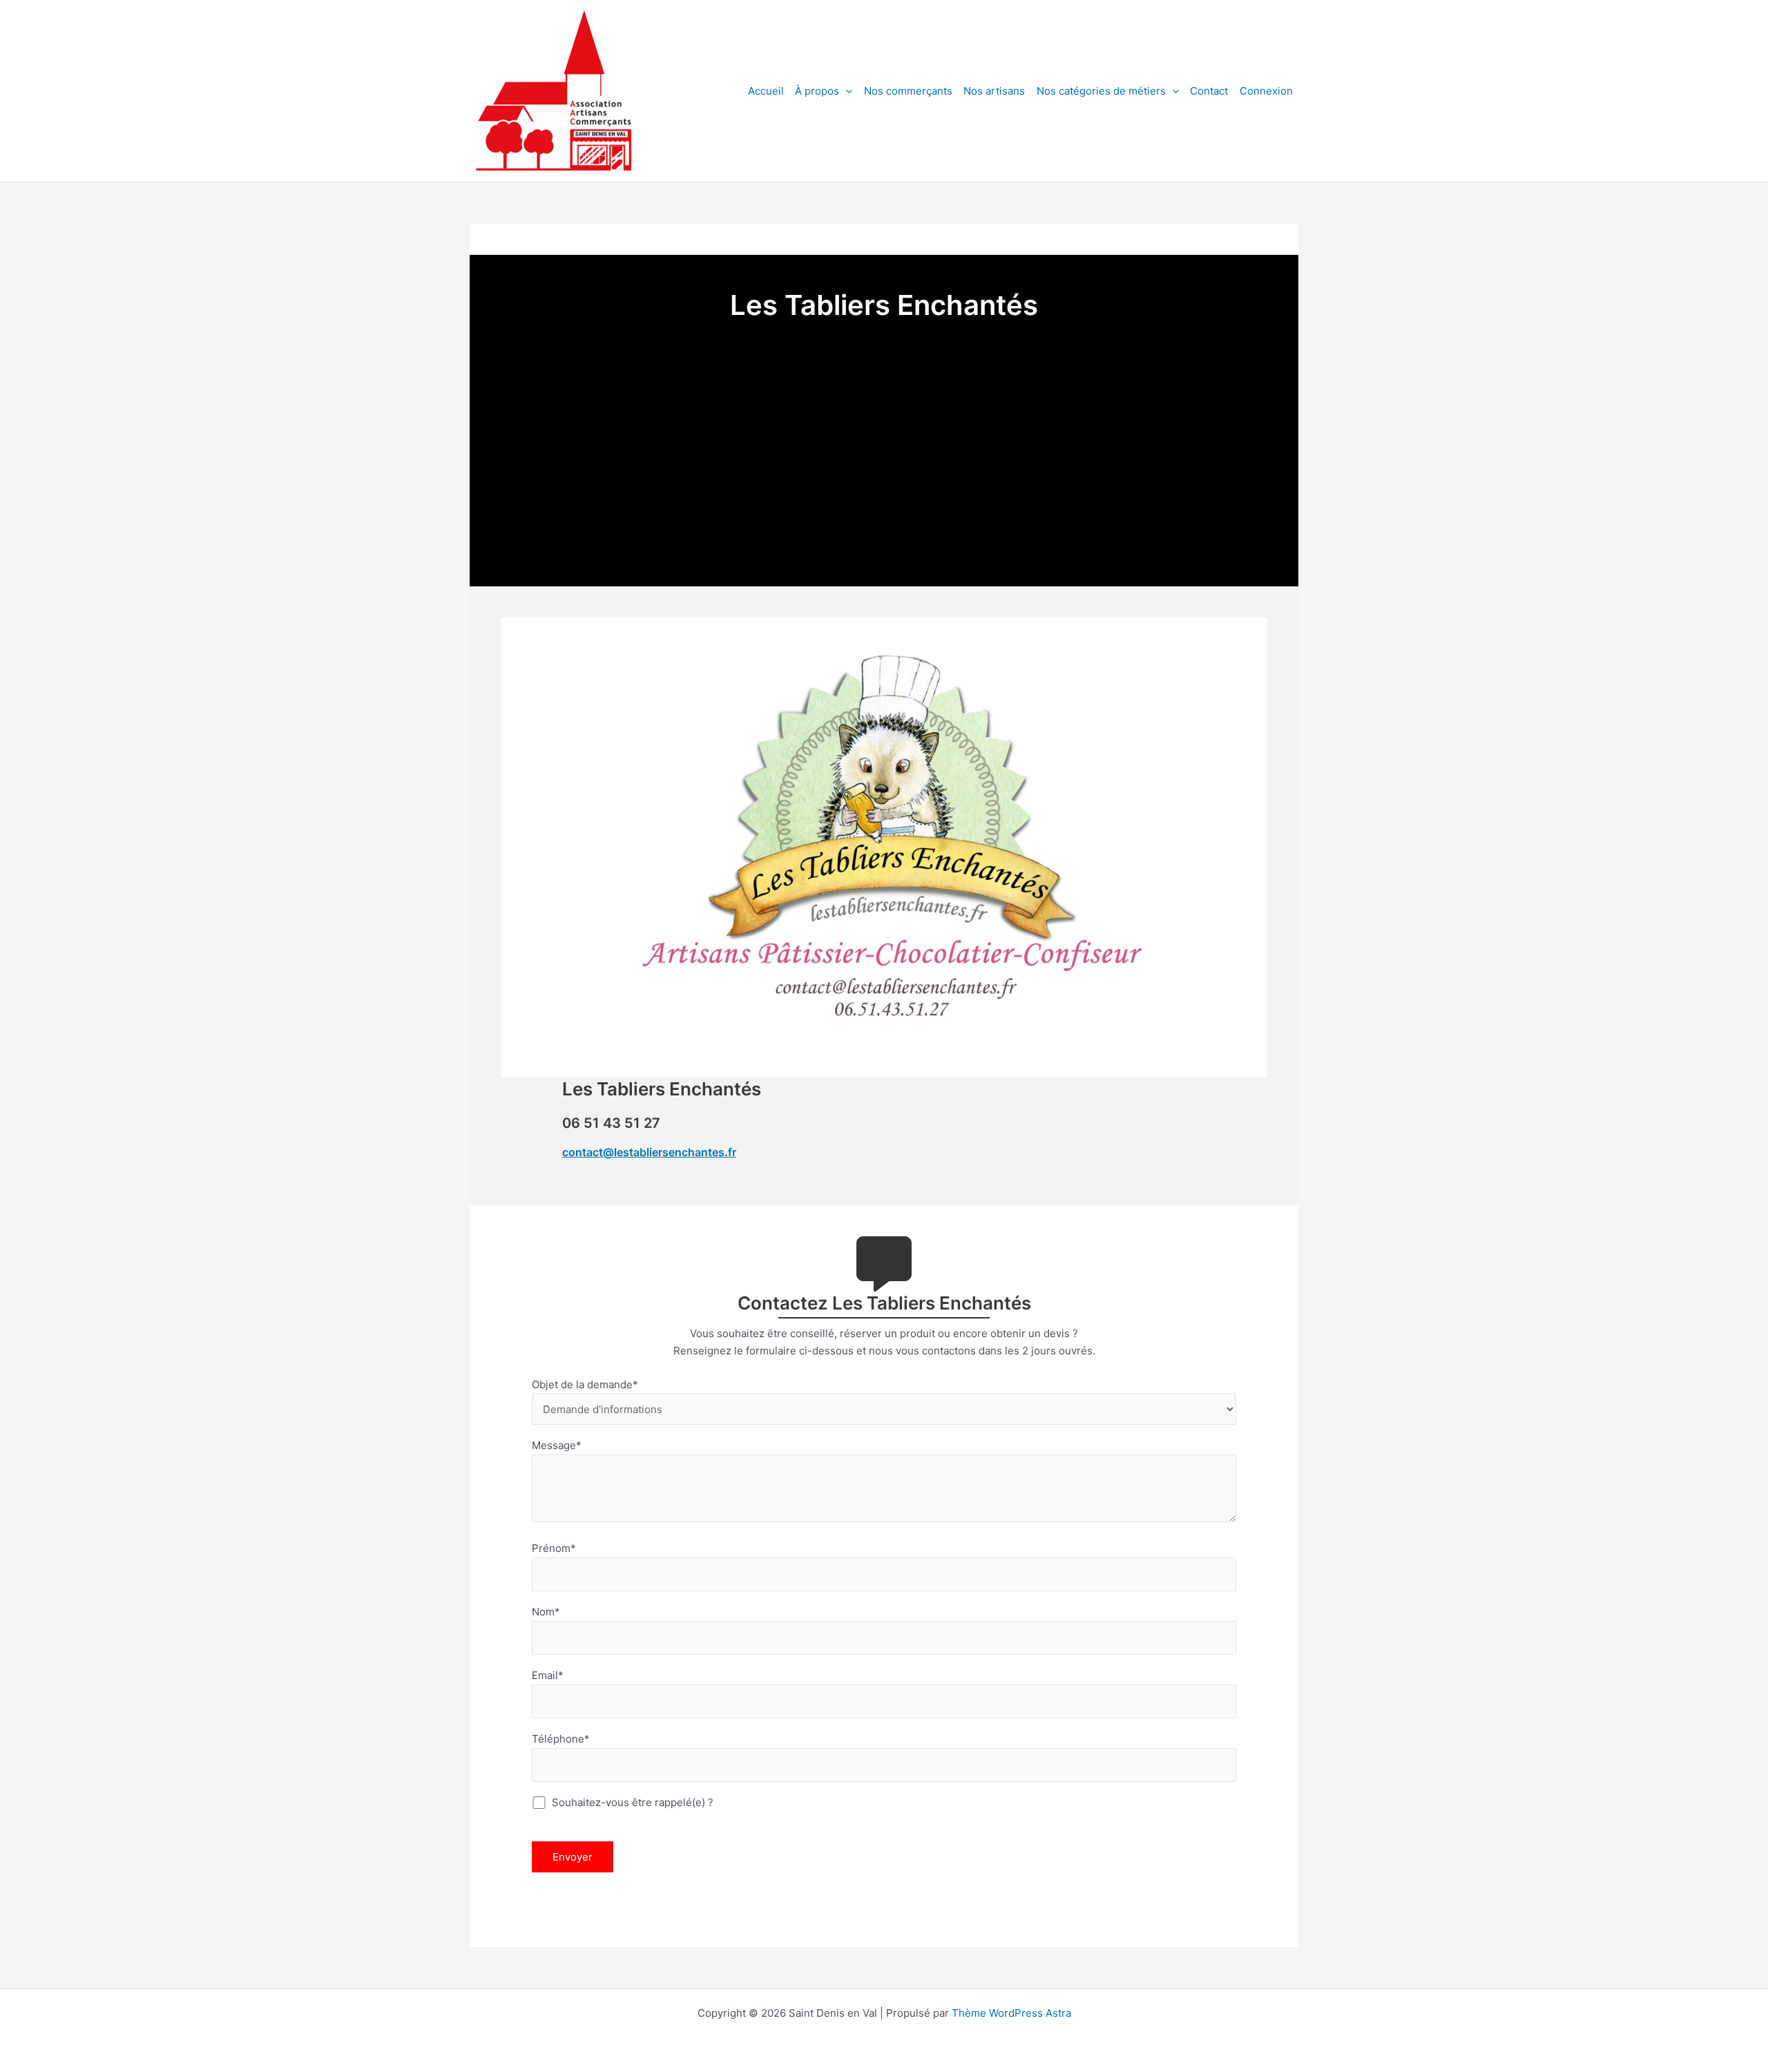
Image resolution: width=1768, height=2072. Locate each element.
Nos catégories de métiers (1101, 91)
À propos (817, 91)
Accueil (766, 91)
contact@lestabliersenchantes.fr (649, 1152)
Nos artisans (994, 91)
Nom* (546, 1612)
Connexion (1266, 91)
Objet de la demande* (585, 1384)
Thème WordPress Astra (1011, 2013)
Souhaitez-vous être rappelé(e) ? (631, 1802)
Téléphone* (561, 1739)
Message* (557, 1445)
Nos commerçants (908, 91)
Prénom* (554, 1548)
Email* (548, 1675)
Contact (1209, 91)
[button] (846, 91)
